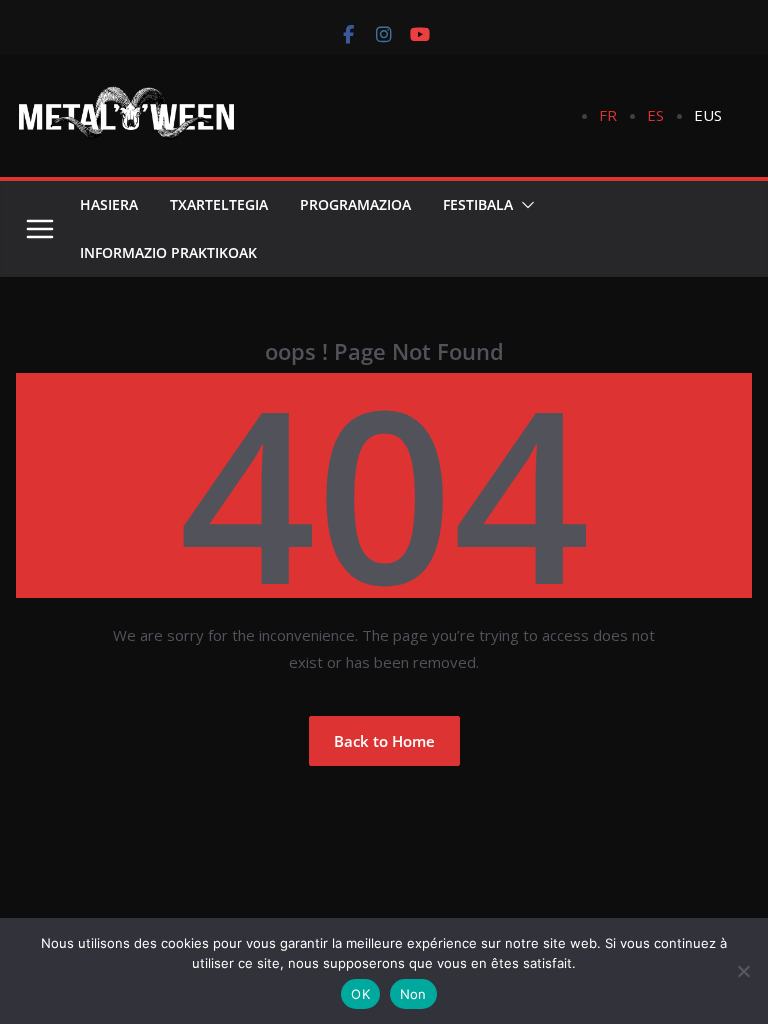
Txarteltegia (219, 204)
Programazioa (355, 204)
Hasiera (109, 204)
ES (655, 115)
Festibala (478, 204)
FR (608, 115)
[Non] (743, 971)
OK (360, 994)
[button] (524, 205)
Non (413, 994)
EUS (708, 115)
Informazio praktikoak (168, 252)
